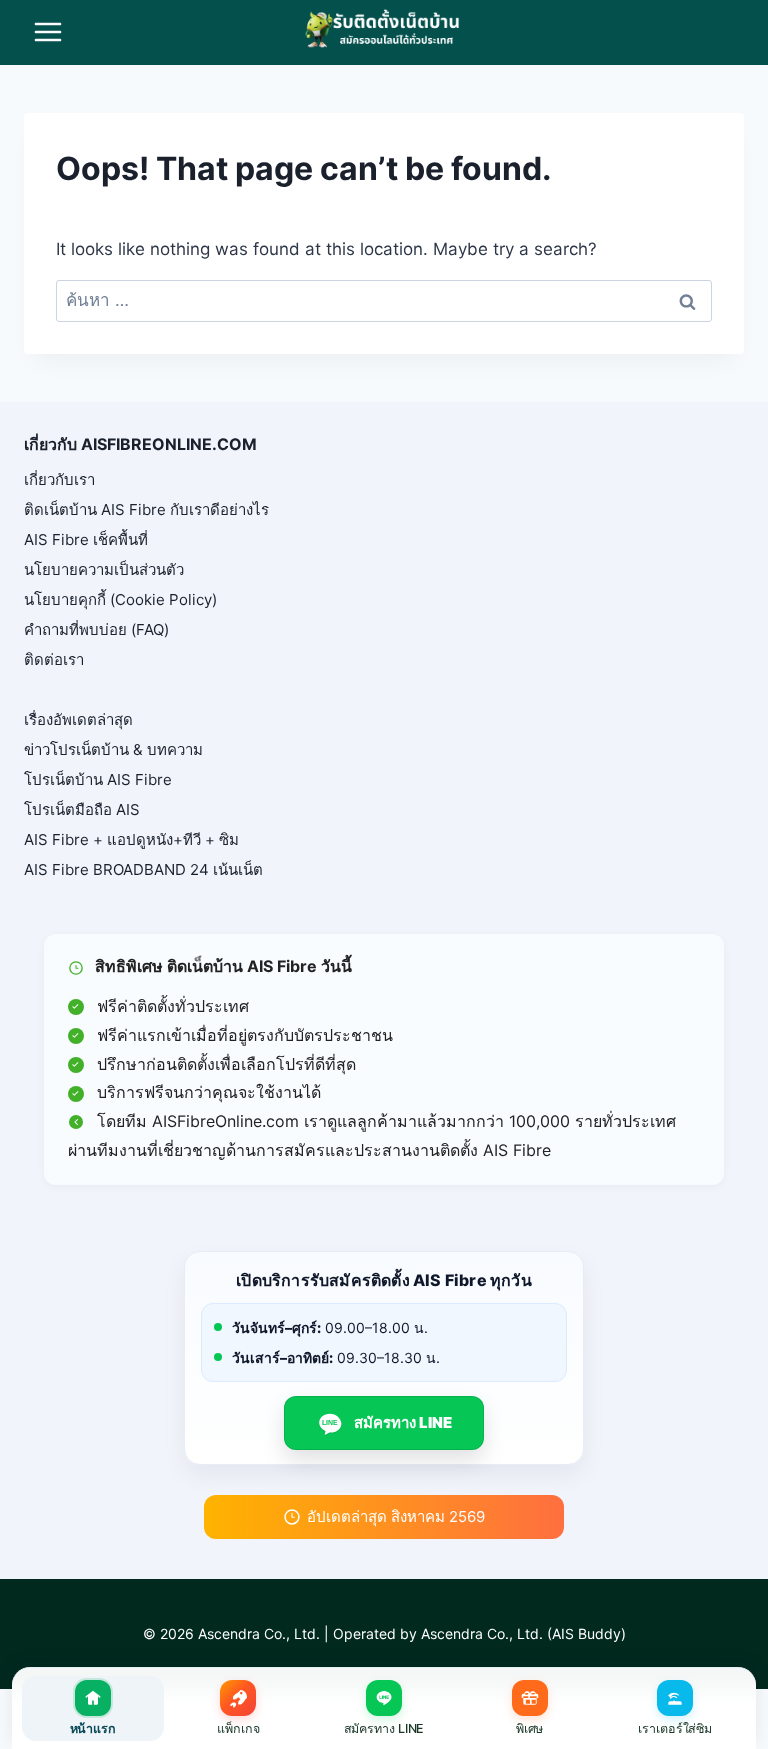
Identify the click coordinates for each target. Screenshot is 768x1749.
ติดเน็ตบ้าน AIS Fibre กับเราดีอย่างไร (146, 509)
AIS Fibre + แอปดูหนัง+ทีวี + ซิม (131, 839)
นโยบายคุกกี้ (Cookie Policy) (120, 599)
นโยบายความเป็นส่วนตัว (104, 569)
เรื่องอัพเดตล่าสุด (78, 719)
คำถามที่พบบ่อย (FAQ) (96, 629)
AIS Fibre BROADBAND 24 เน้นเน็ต (143, 869)
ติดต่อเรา (54, 659)
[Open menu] (48, 32)
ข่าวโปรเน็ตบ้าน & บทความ (113, 749)
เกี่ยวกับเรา (59, 479)
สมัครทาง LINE (387, 1422)
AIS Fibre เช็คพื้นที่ (86, 539)
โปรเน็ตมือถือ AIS (82, 809)
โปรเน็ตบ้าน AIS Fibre (98, 779)
